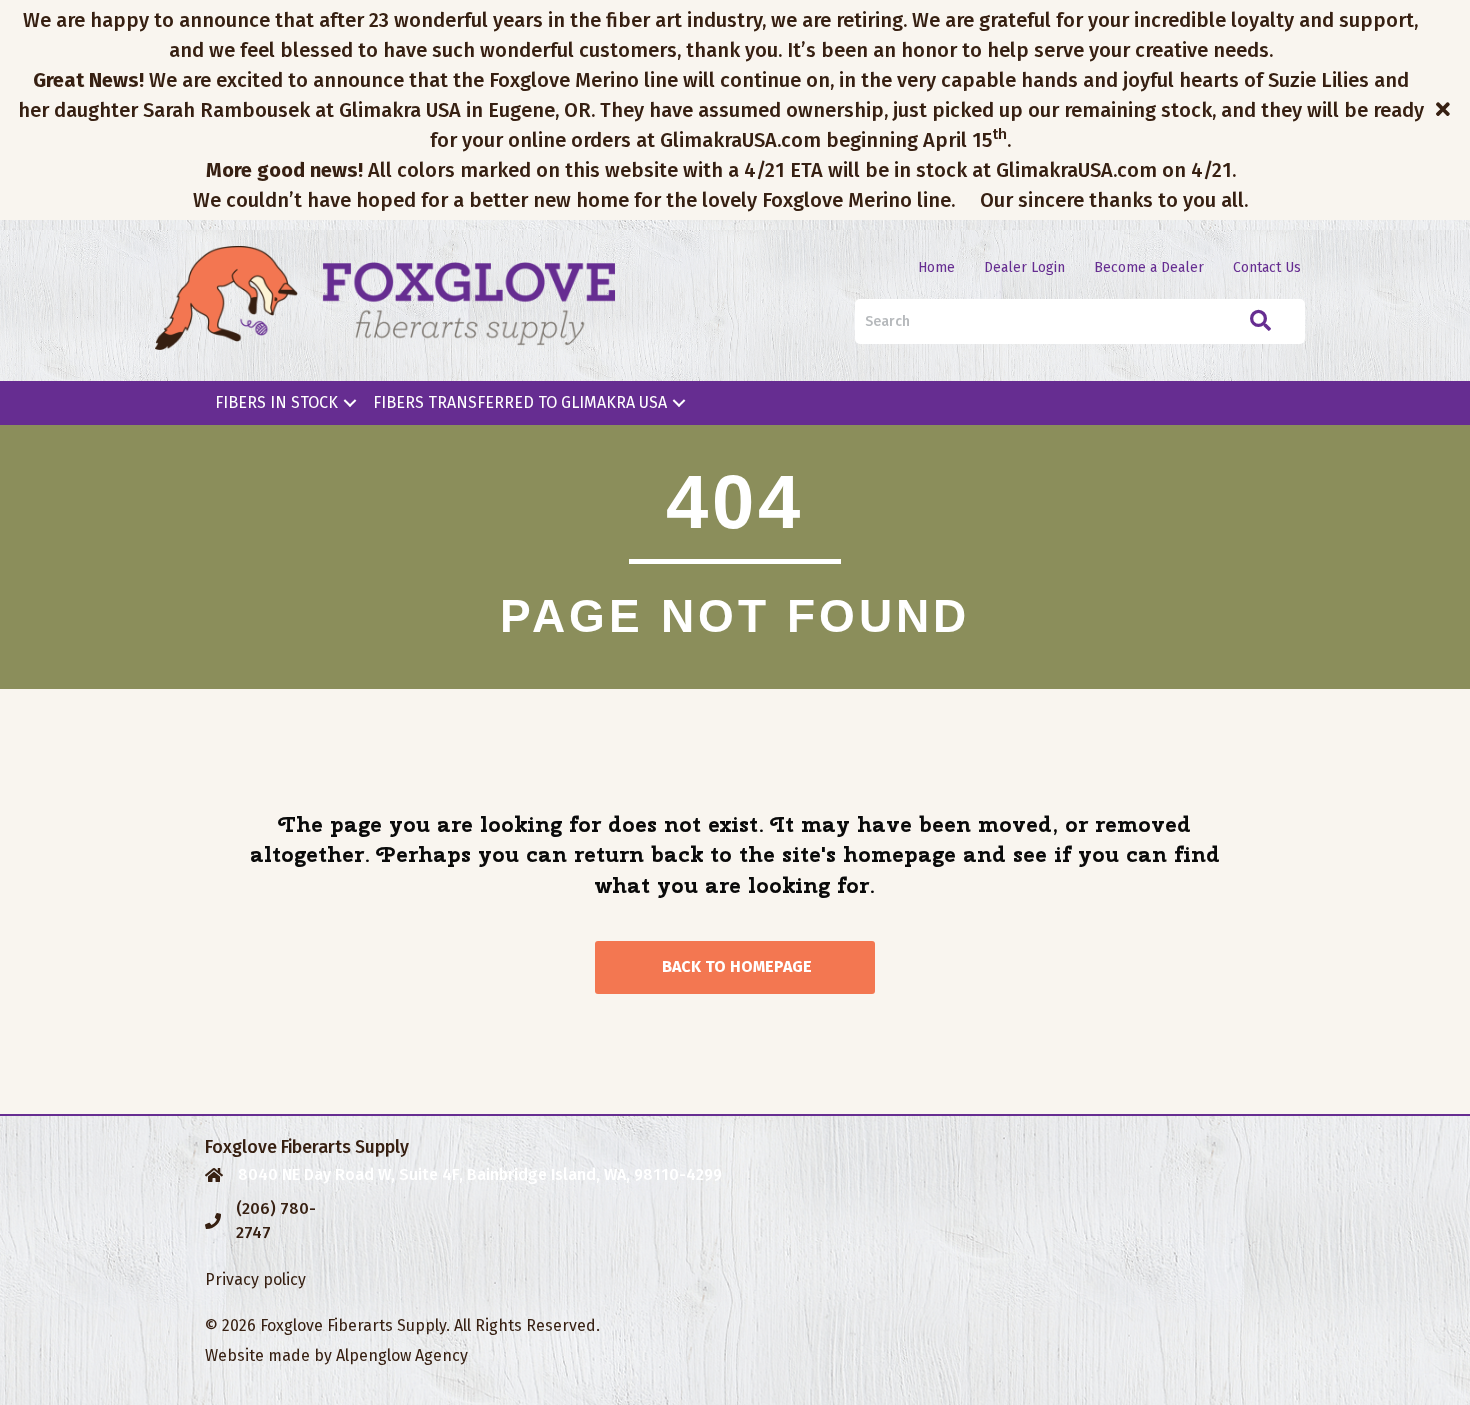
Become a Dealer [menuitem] (1149, 267)
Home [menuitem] (936, 267)
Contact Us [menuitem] (1267, 267)
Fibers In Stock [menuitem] (276, 402)
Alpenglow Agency (402, 1355)
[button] (1445, 110)
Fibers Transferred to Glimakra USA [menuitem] (520, 402)
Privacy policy (255, 1279)
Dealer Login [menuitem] (1024, 267)
